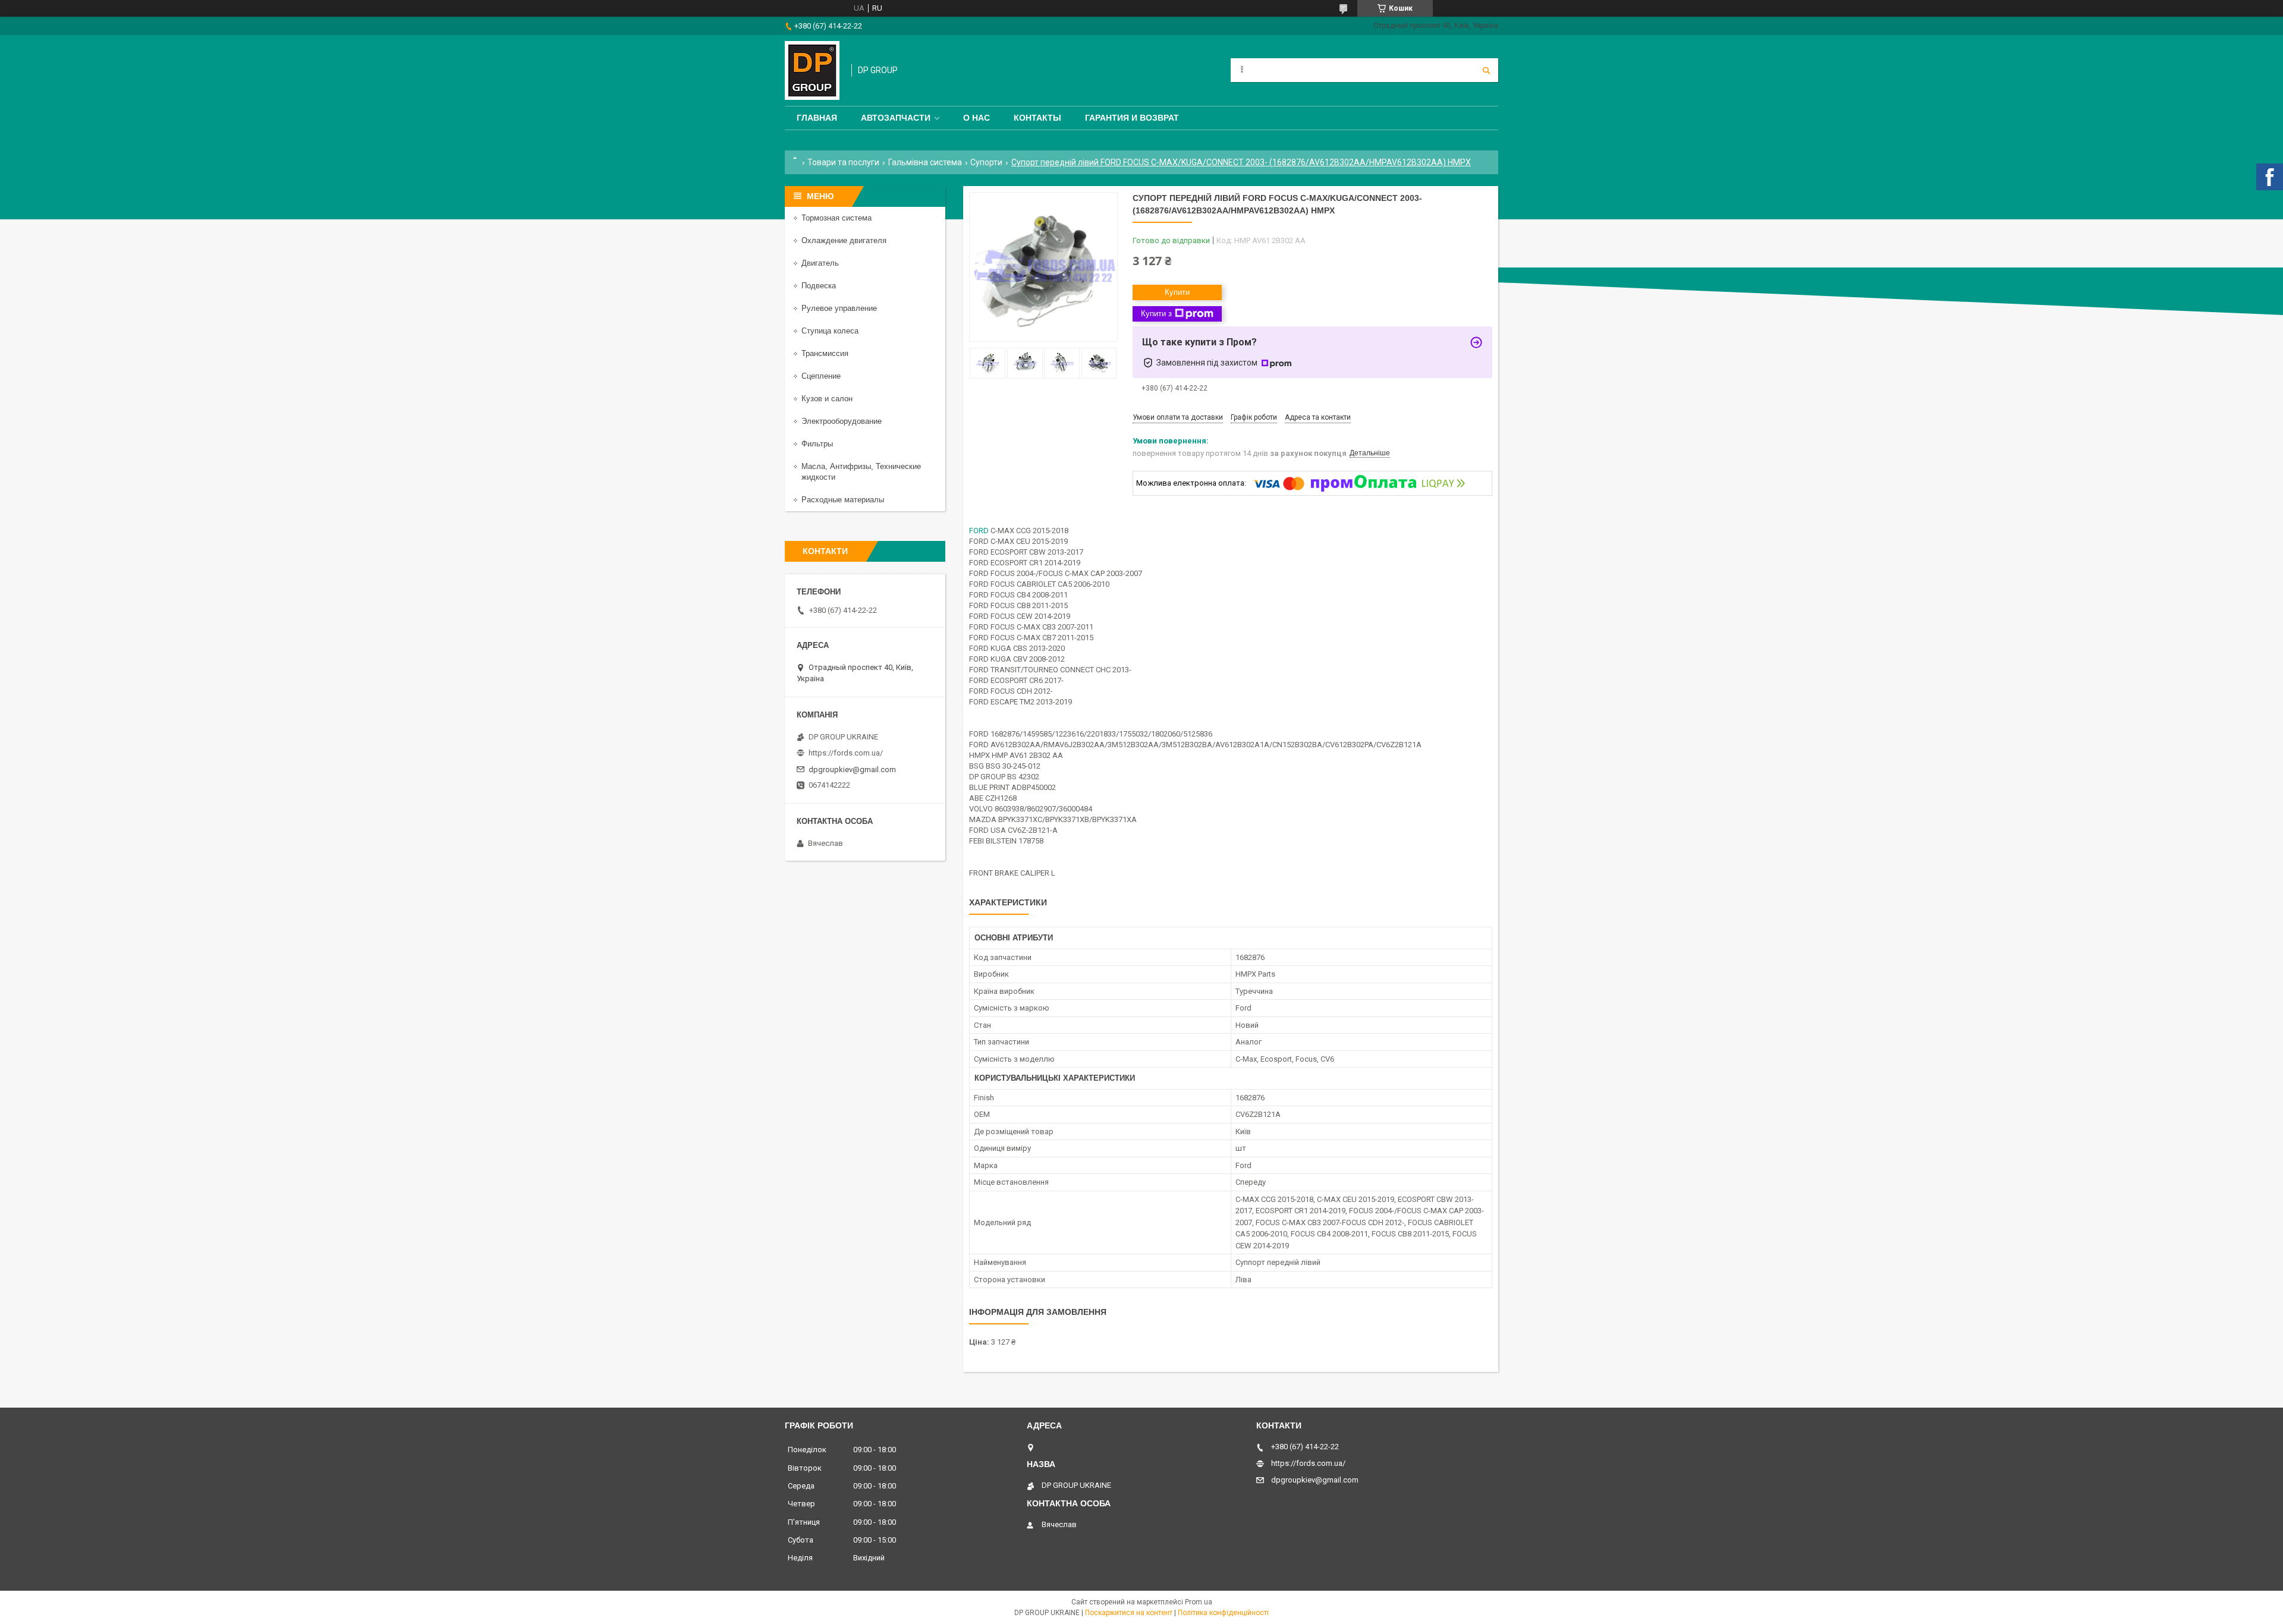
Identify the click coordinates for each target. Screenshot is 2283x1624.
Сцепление (821, 376)
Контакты (1037, 118)
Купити (1177, 292)
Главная (817, 118)
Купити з (1156, 314)
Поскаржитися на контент (1129, 1613)
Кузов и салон (827, 399)
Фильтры (817, 444)
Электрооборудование (842, 421)
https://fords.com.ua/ (846, 753)
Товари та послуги (843, 162)
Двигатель (820, 263)
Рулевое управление (839, 308)
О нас (977, 118)
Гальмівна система (925, 162)
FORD (979, 531)
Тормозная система (837, 218)
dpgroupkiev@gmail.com (852, 769)
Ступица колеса (830, 331)
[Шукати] (1486, 70)
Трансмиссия (825, 353)
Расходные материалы (843, 500)
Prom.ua (1199, 1602)
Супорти (986, 162)
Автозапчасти (896, 118)
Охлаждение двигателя (844, 240)
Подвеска (819, 286)
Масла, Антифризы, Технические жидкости (861, 472)
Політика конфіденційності (1223, 1613)
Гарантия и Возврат (1132, 118)
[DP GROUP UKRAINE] (812, 70)
